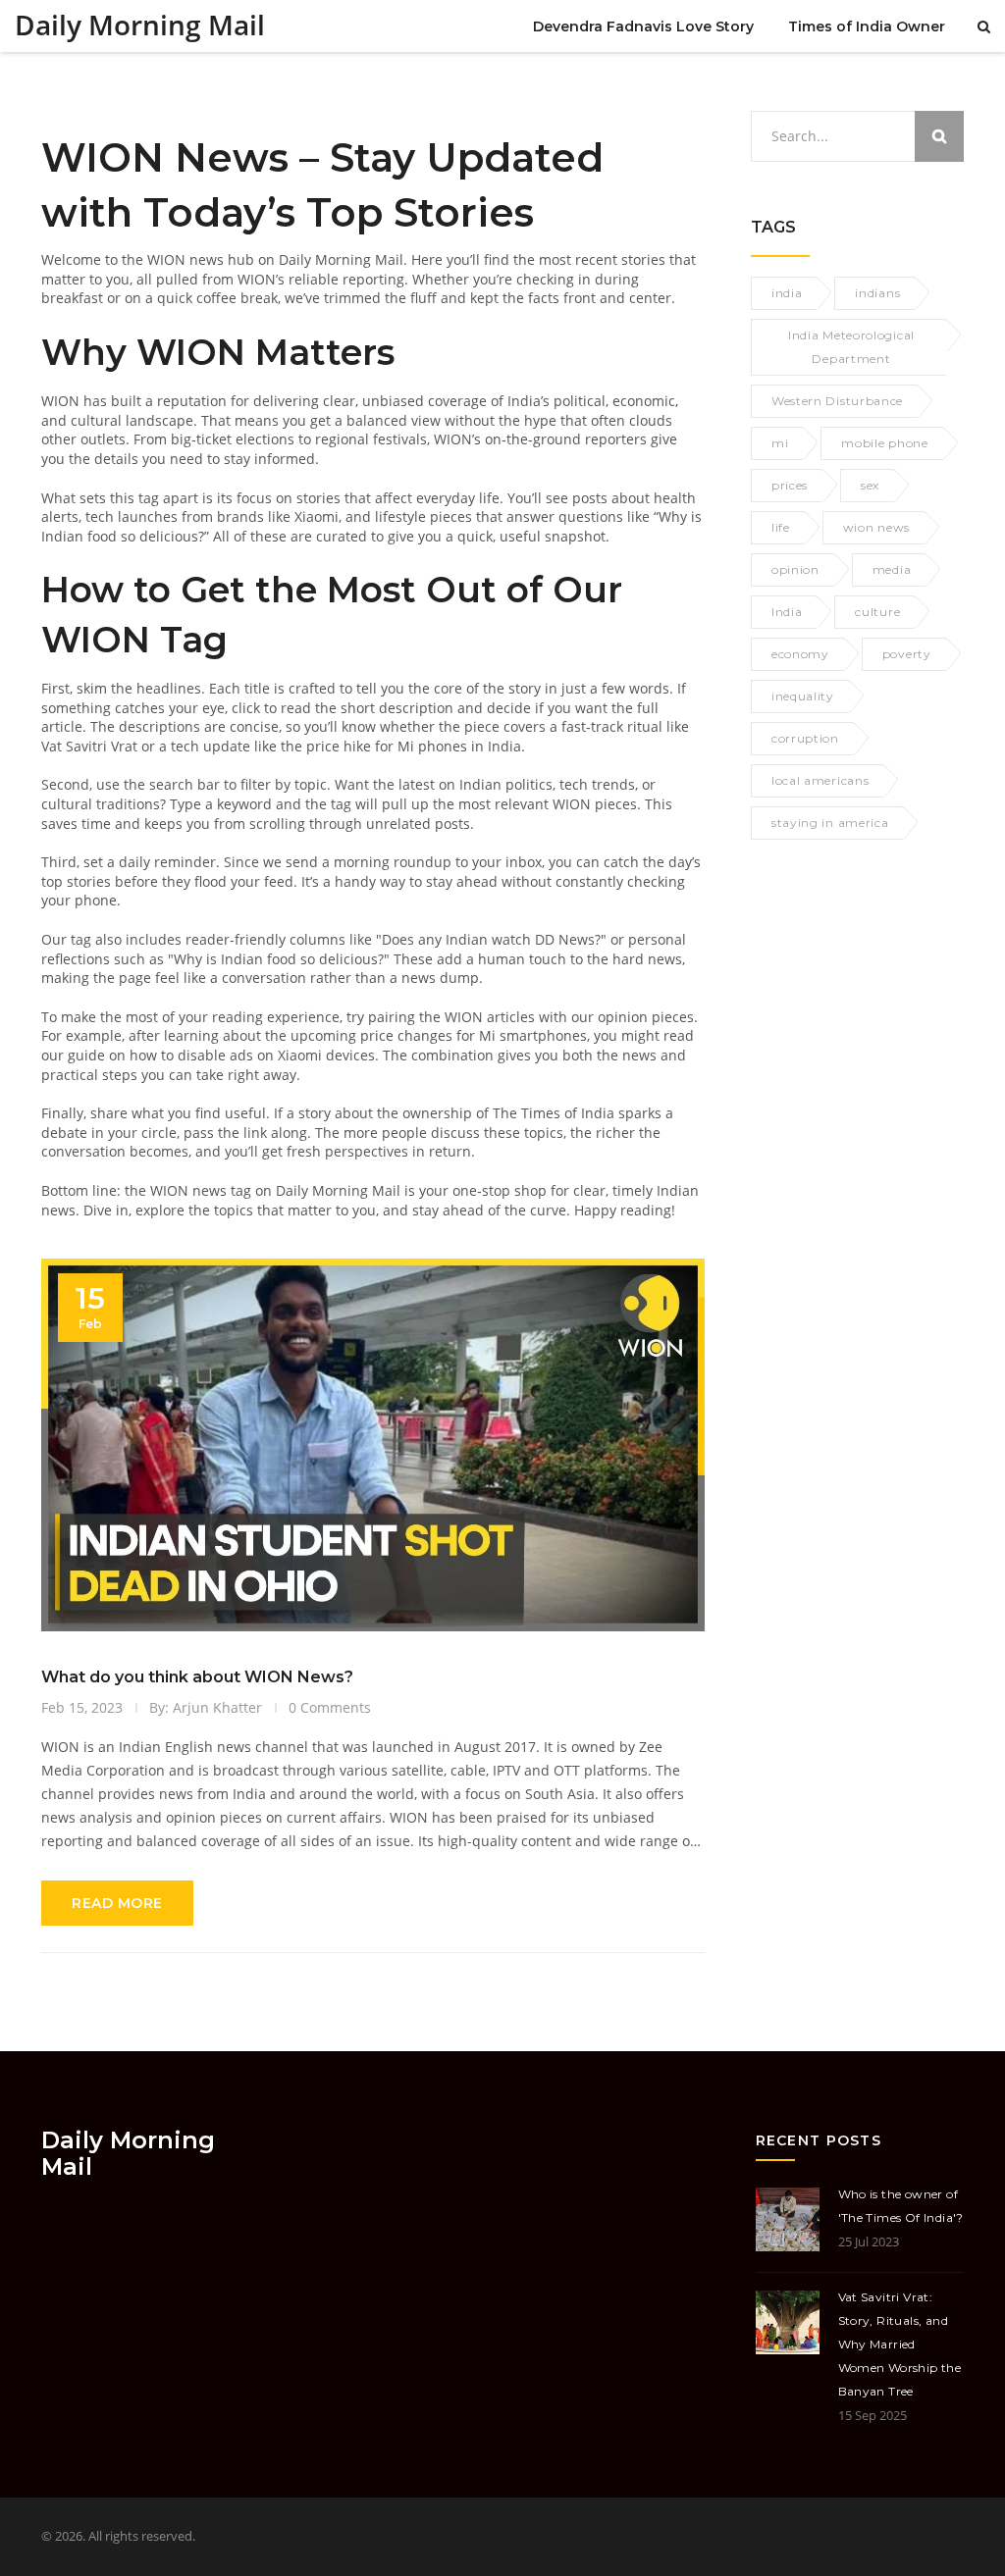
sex (870, 485)
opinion (795, 569)
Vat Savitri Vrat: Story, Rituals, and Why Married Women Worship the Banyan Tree (900, 2344)
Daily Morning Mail (140, 25)
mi (780, 443)
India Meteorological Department (851, 347)
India (787, 612)
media (892, 569)
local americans (820, 780)
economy (800, 654)
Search (939, 136)
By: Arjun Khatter (206, 1707)
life (781, 527)
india (787, 293)
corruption (805, 738)
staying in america (830, 823)
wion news (876, 527)
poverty (907, 654)
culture (877, 612)
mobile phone (884, 443)
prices (790, 485)
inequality (803, 696)
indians (877, 293)
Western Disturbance (837, 401)
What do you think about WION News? (197, 1677)
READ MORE (117, 1903)
